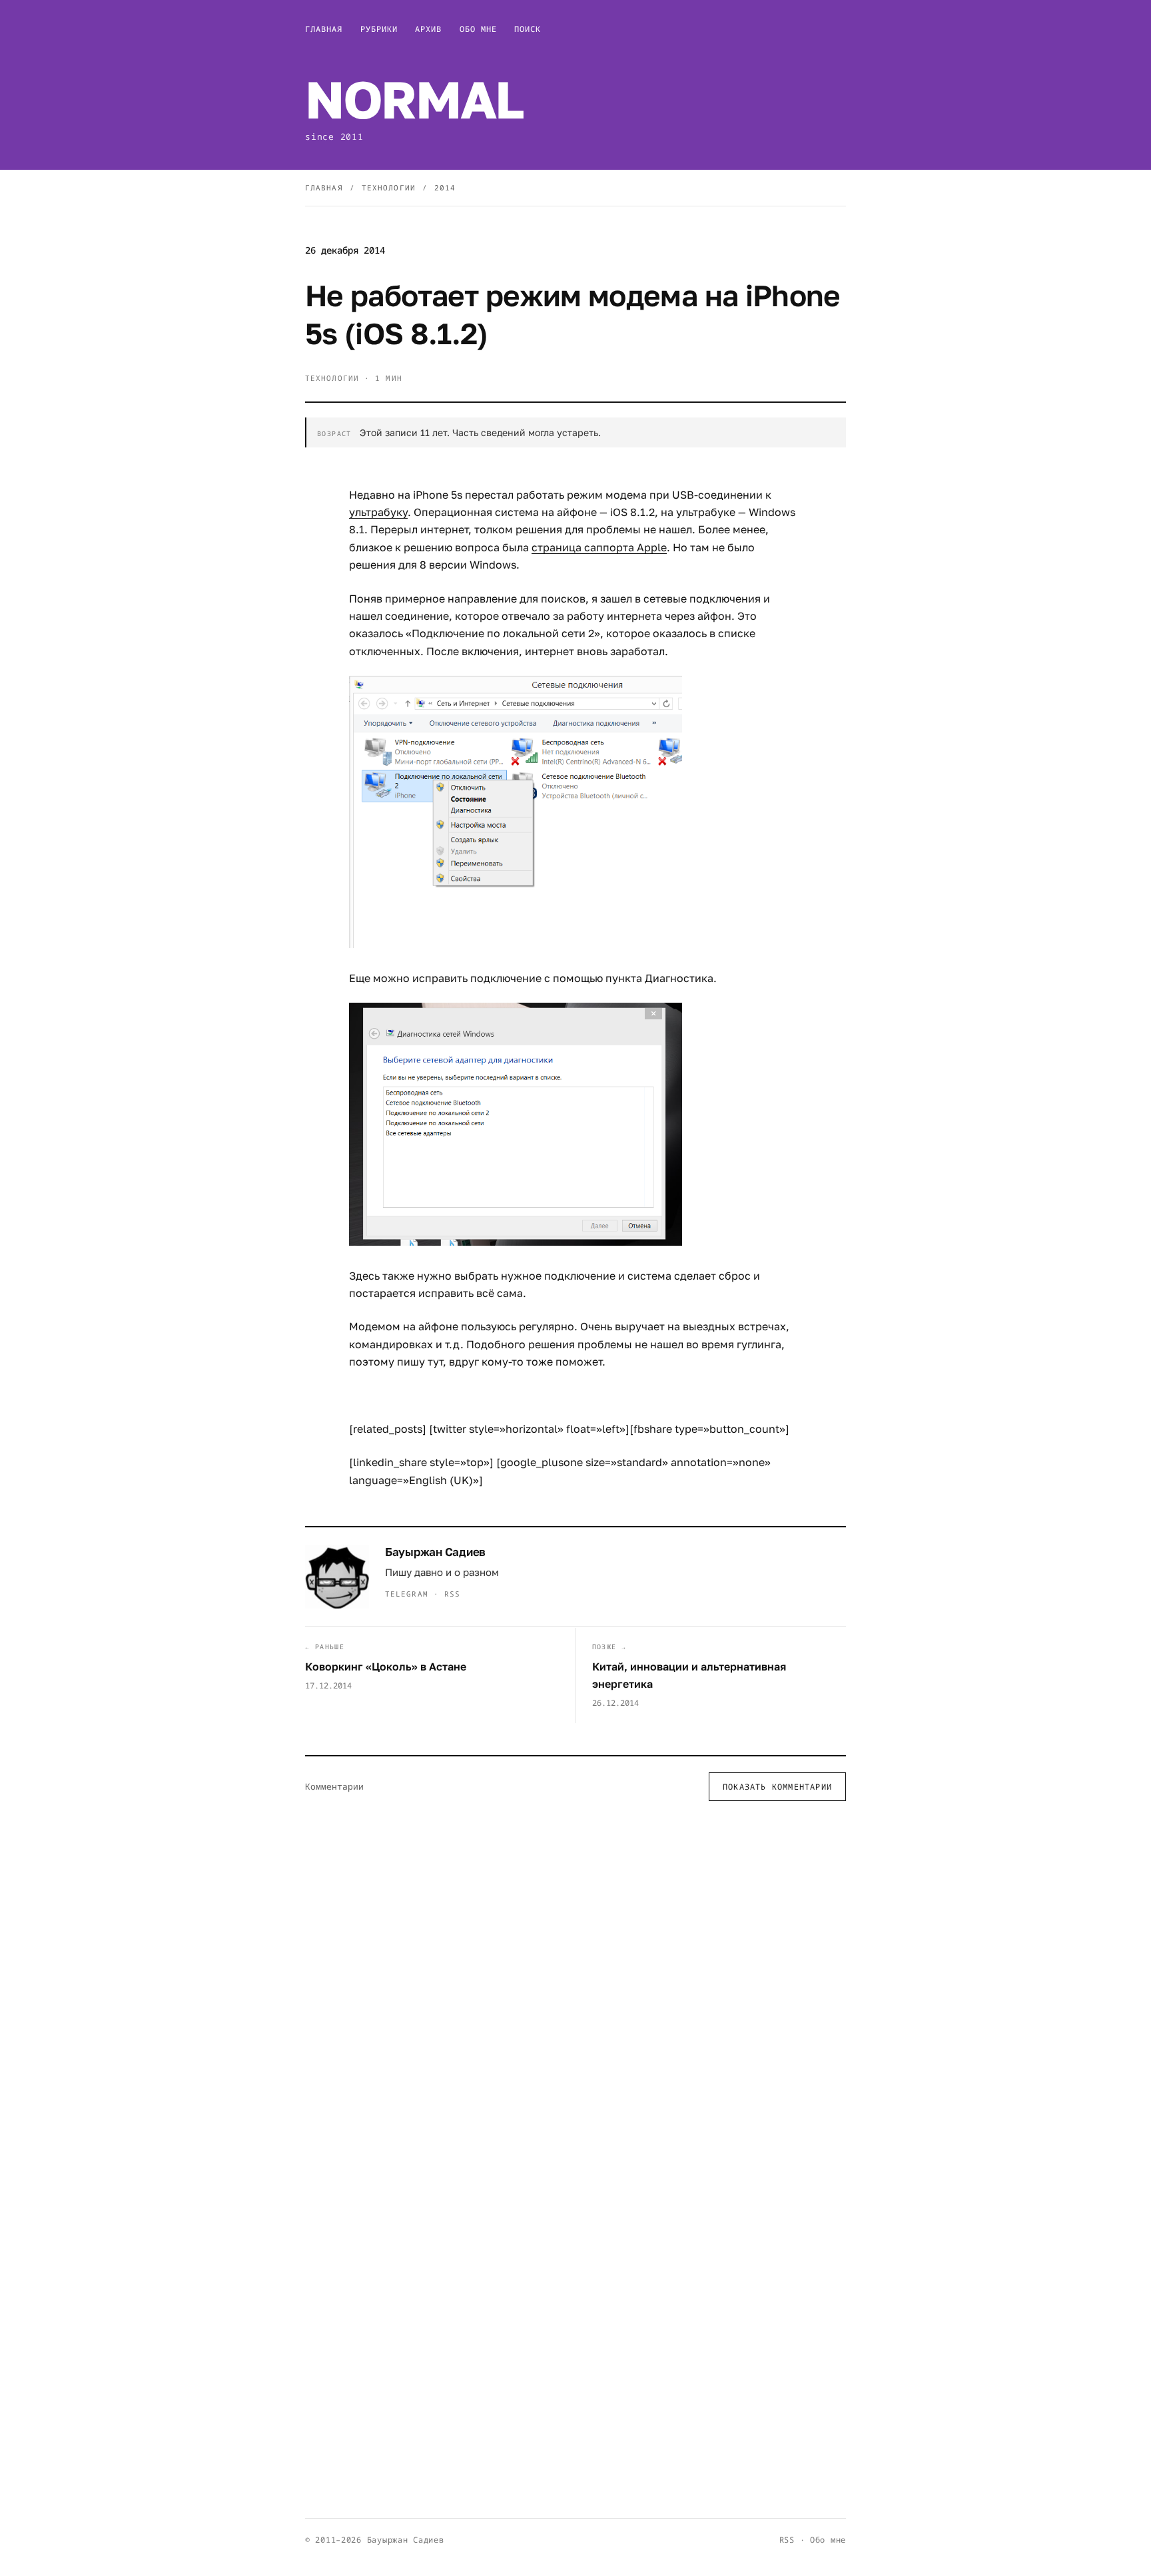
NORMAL (414, 99)
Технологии (389, 187)
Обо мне (479, 29)
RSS (452, 1594)
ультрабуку (378, 512)
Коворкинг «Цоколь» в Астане (386, 1667)
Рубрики (379, 29)
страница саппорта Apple (599, 547)
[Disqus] (575, 1985)
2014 (445, 187)
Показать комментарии (777, 1787)
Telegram (407, 1594)
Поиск (528, 29)
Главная (324, 29)
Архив (428, 29)
